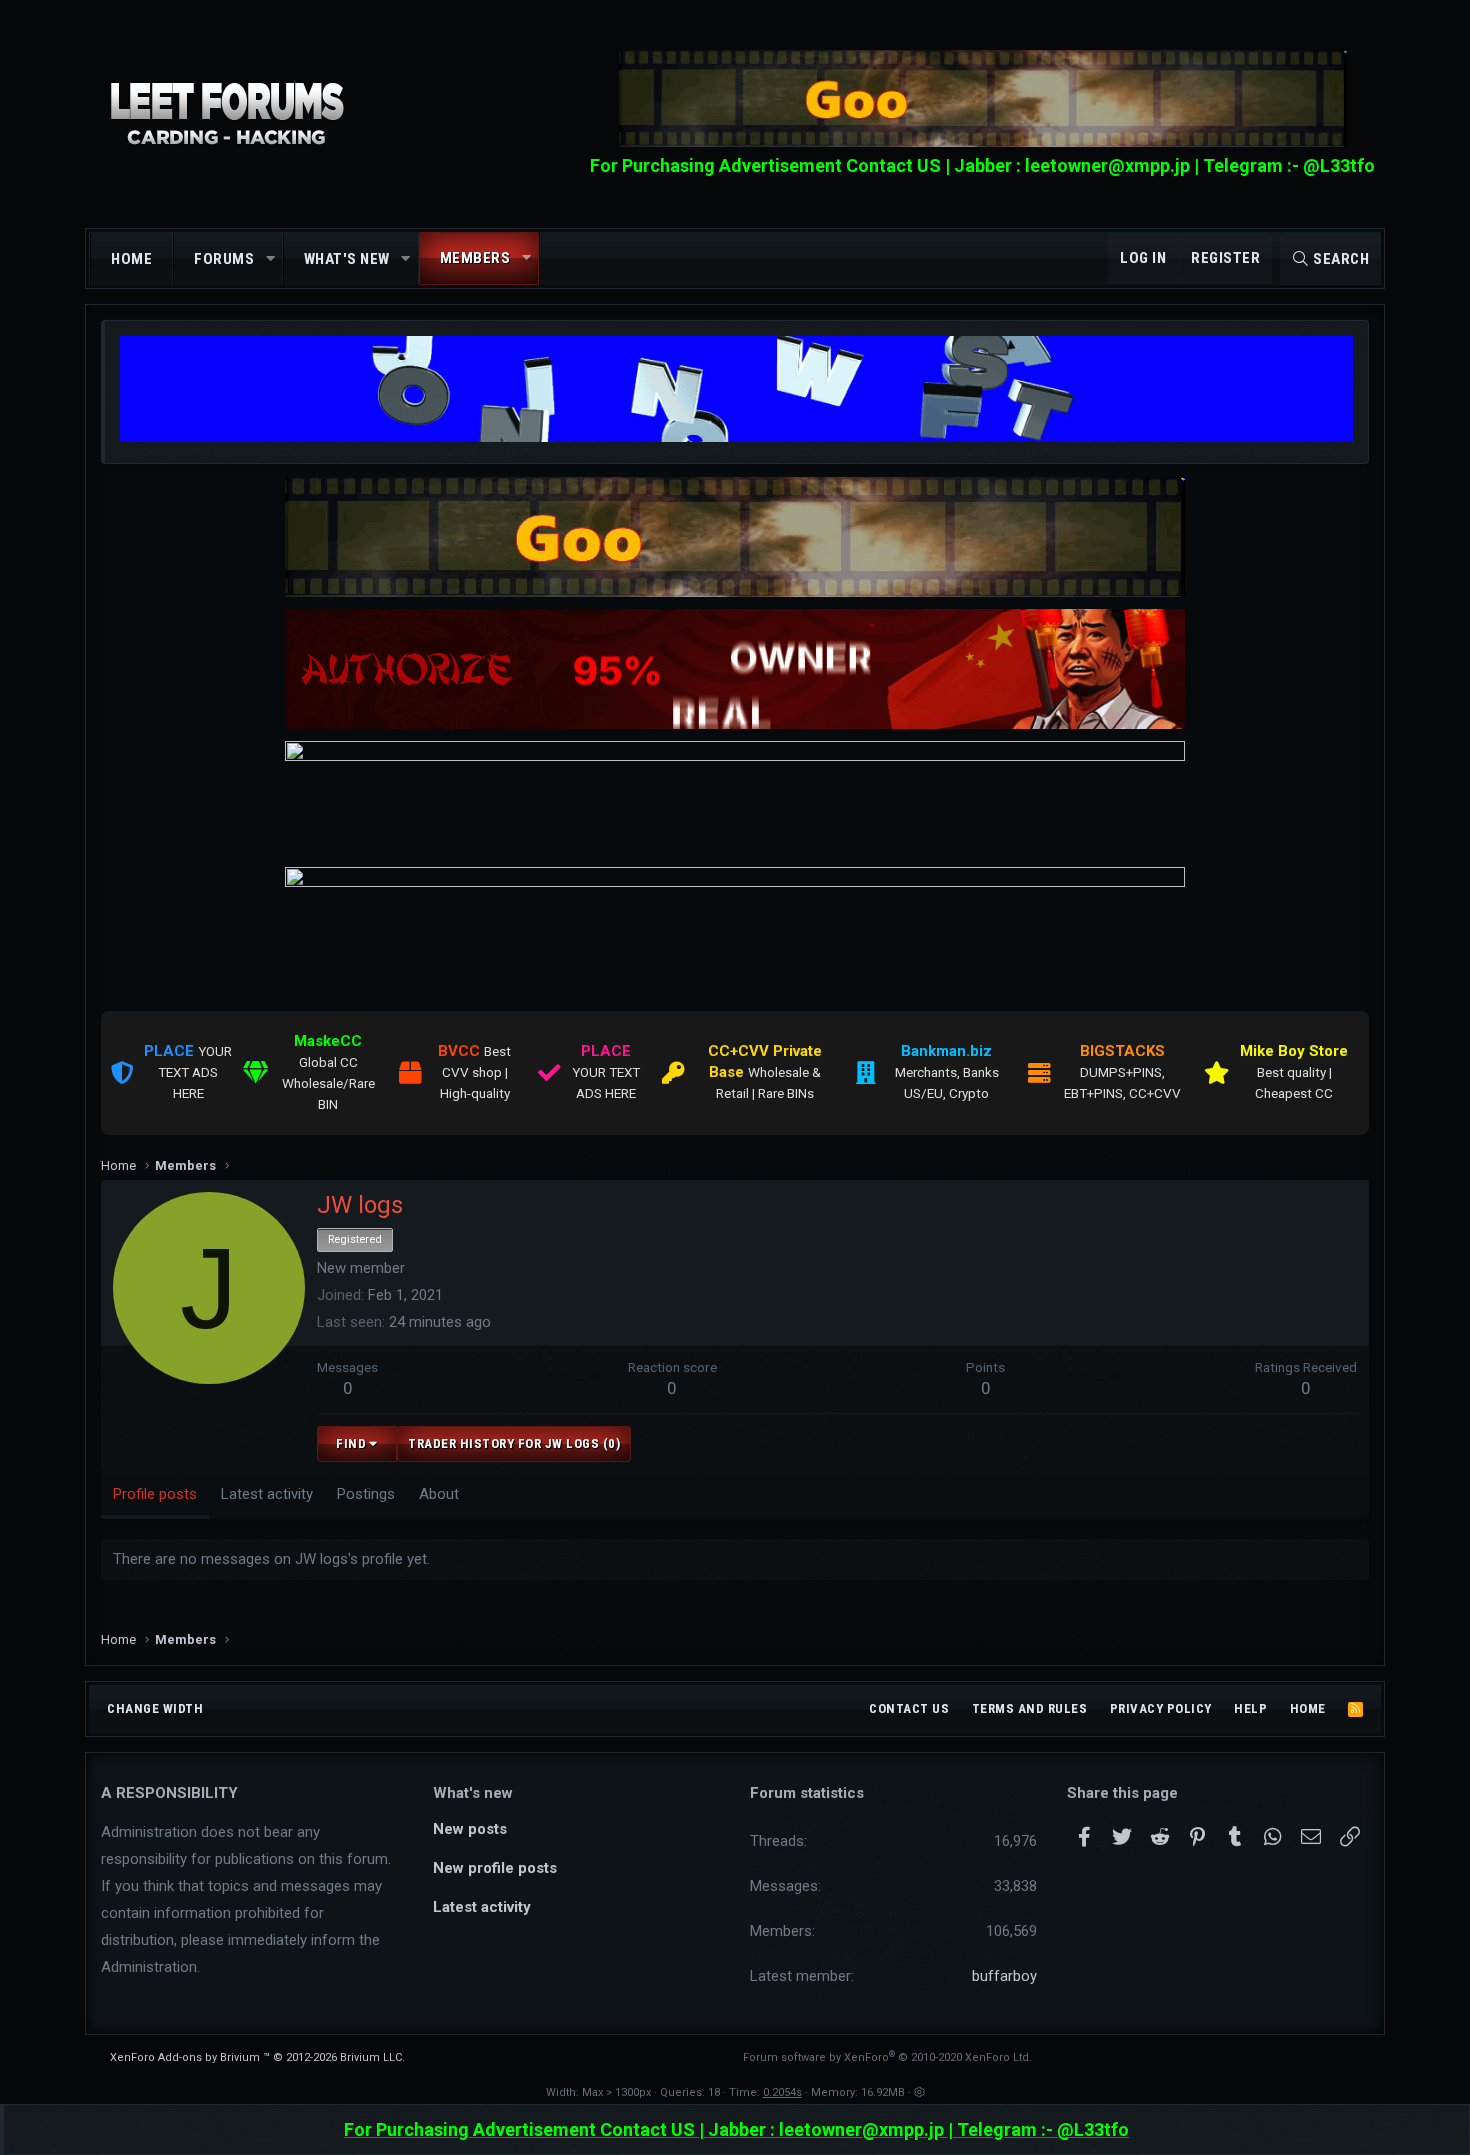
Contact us (909, 1708)
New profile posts (495, 1868)
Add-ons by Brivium (257, 2057)
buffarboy (1004, 1976)
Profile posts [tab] (155, 1494)
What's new (347, 259)
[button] (270, 259)
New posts (470, 1829)
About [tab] (439, 1494)
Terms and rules (1030, 1708)
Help (1250, 1708)
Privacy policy (1161, 1708)
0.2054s (782, 2092)
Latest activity (482, 1907)
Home (131, 259)
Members (475, 258)
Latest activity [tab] (267, 1494)
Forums (224, 259)
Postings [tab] (366, 1494)
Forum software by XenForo (887, 2057)
